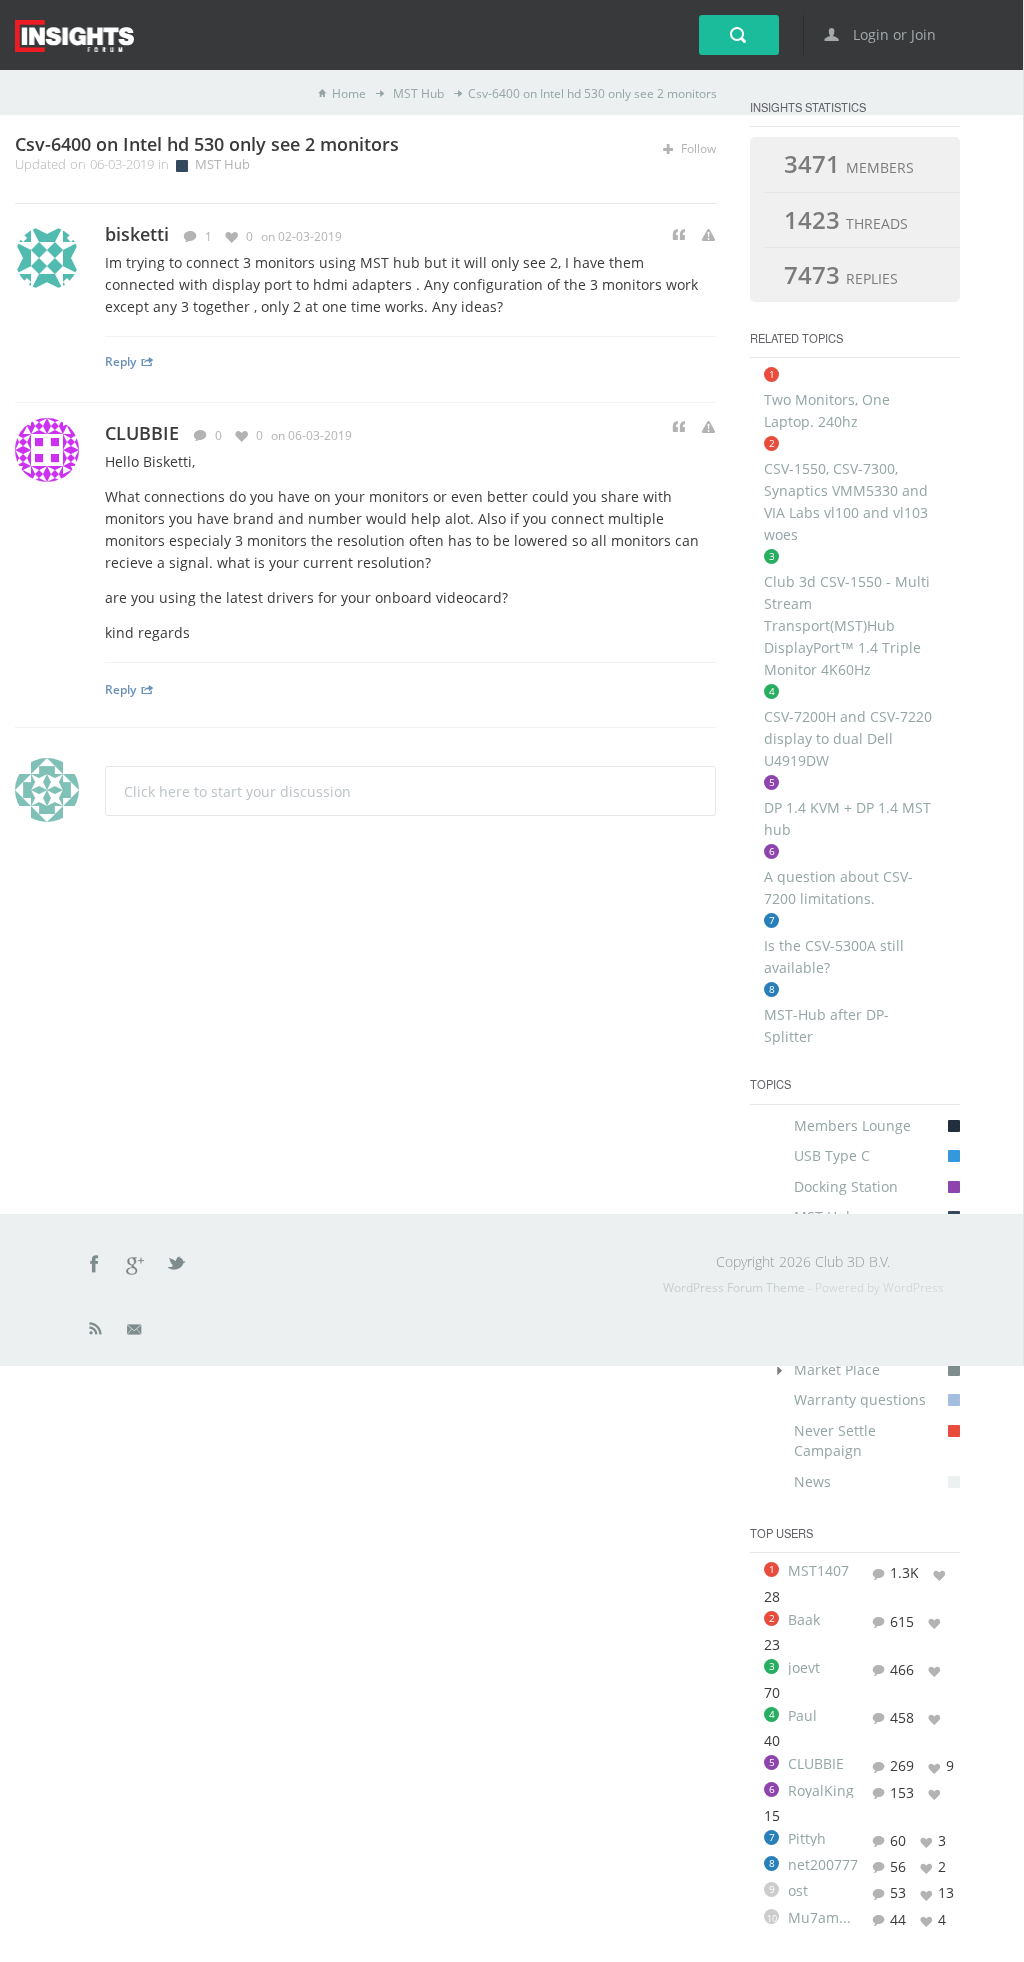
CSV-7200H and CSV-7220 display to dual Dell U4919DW (848, 738)
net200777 (823, 1865)
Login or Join (892, 34)
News (812, 1481)
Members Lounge (852, 1125)
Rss (96, 1333)
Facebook (95, 1267)
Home (349, 93)
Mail (136, 1333)
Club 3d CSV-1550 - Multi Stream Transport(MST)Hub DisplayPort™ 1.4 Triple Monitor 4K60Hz (847, 625)
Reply (120, 361)
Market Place (837, 1369)
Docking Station (846, 1186)
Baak (804, 1620)
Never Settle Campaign (835, 1440)
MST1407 (818, 1571)
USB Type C (832, 1155)
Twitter (178, 1267)
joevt (804, 1668)
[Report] (708, 235)
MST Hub (417, 93)
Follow (697, 148)
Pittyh (807, 1839)
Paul (802, 1716)
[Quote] (679, 235)
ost (798, 1891)
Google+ (136, 1267)
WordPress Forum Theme (735, 1287)
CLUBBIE (142, 433)
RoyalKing (821, 1791)
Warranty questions (860, 1399)
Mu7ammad (823, 1918)
